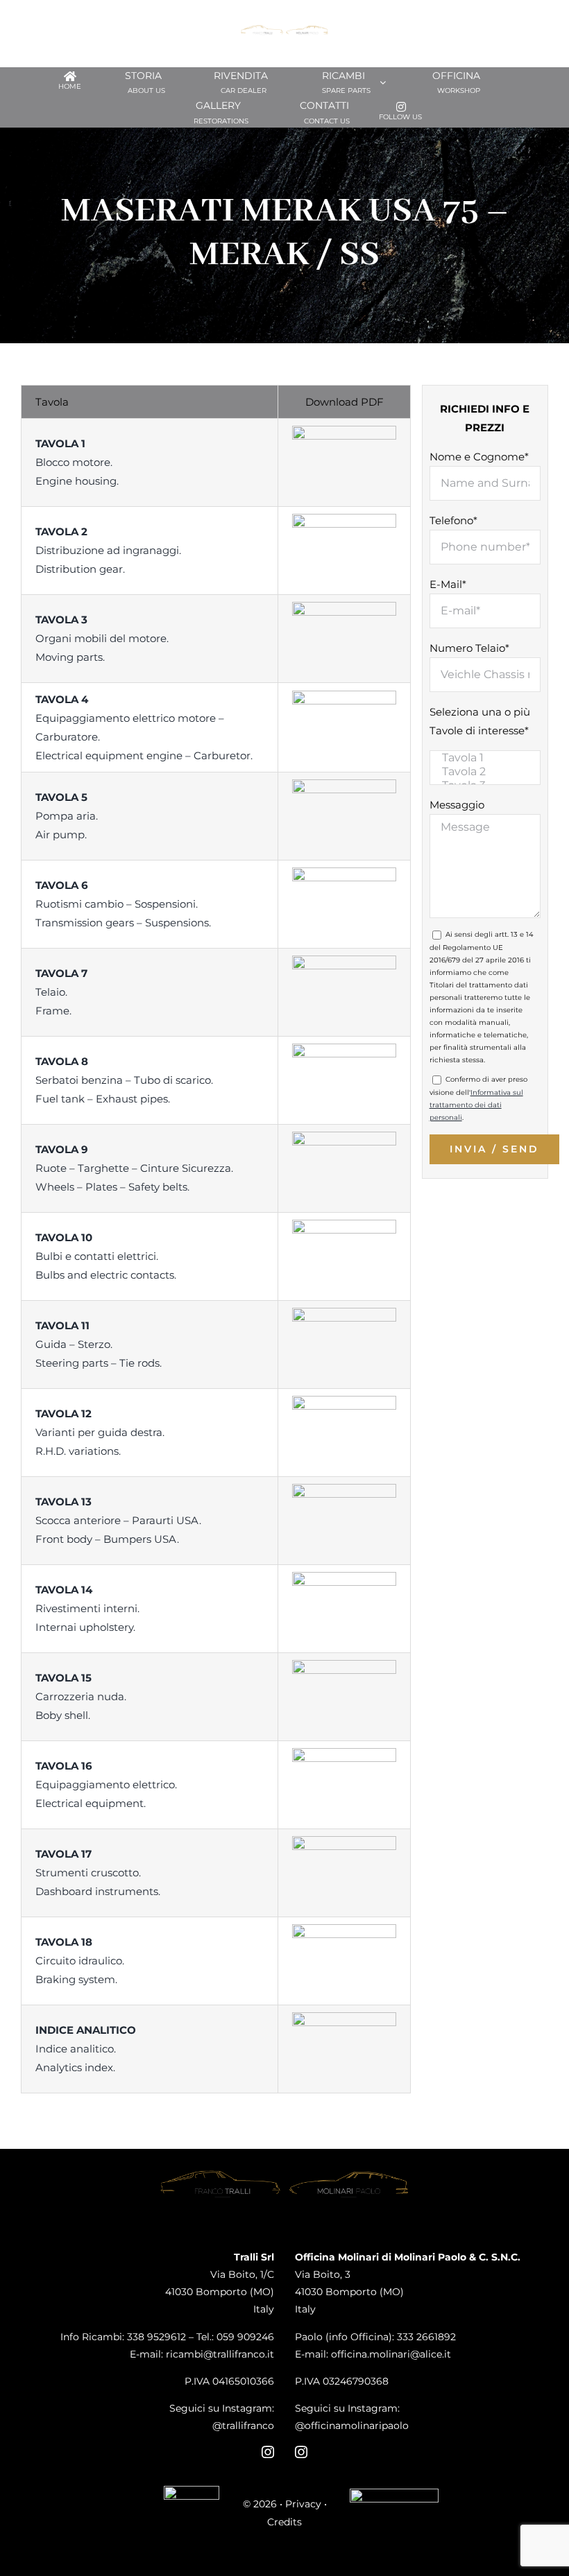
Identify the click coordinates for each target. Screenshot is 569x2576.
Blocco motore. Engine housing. (77, 462)
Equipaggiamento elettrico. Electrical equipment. (106, 1784)
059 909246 (245, 2337)
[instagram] (268, 2452)
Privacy (303, 2504)
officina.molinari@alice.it (391, 2354)
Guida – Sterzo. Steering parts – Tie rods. (99, 1344)
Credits (284, 2522)
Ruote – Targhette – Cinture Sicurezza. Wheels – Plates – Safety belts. (134, 1168)
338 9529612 (156, 2337)
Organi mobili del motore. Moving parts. (102, 638)
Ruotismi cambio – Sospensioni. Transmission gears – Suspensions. (123, 904)
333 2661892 (426, 2337)
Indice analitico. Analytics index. (86, 2049)
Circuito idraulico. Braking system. (80, 1961)
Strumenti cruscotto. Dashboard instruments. (98, 1873)
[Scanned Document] (344, 431)
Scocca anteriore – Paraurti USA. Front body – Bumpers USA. (118, 1520)
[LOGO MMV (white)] (394, 2494)
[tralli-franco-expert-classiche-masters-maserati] (192, 2491)
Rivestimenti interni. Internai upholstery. (87, 1608)
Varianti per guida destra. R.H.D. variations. (100, 1432)
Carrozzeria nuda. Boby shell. (81, 1696)
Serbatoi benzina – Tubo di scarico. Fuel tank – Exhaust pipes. (124, 1080)
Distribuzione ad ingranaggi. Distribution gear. (108, 550)
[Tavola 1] (485, 758)
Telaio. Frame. (61, 992)
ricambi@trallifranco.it (220, 2354)
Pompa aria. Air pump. (67, 816)
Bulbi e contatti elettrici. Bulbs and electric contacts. (106, 1256)
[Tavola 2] (485, 772)
